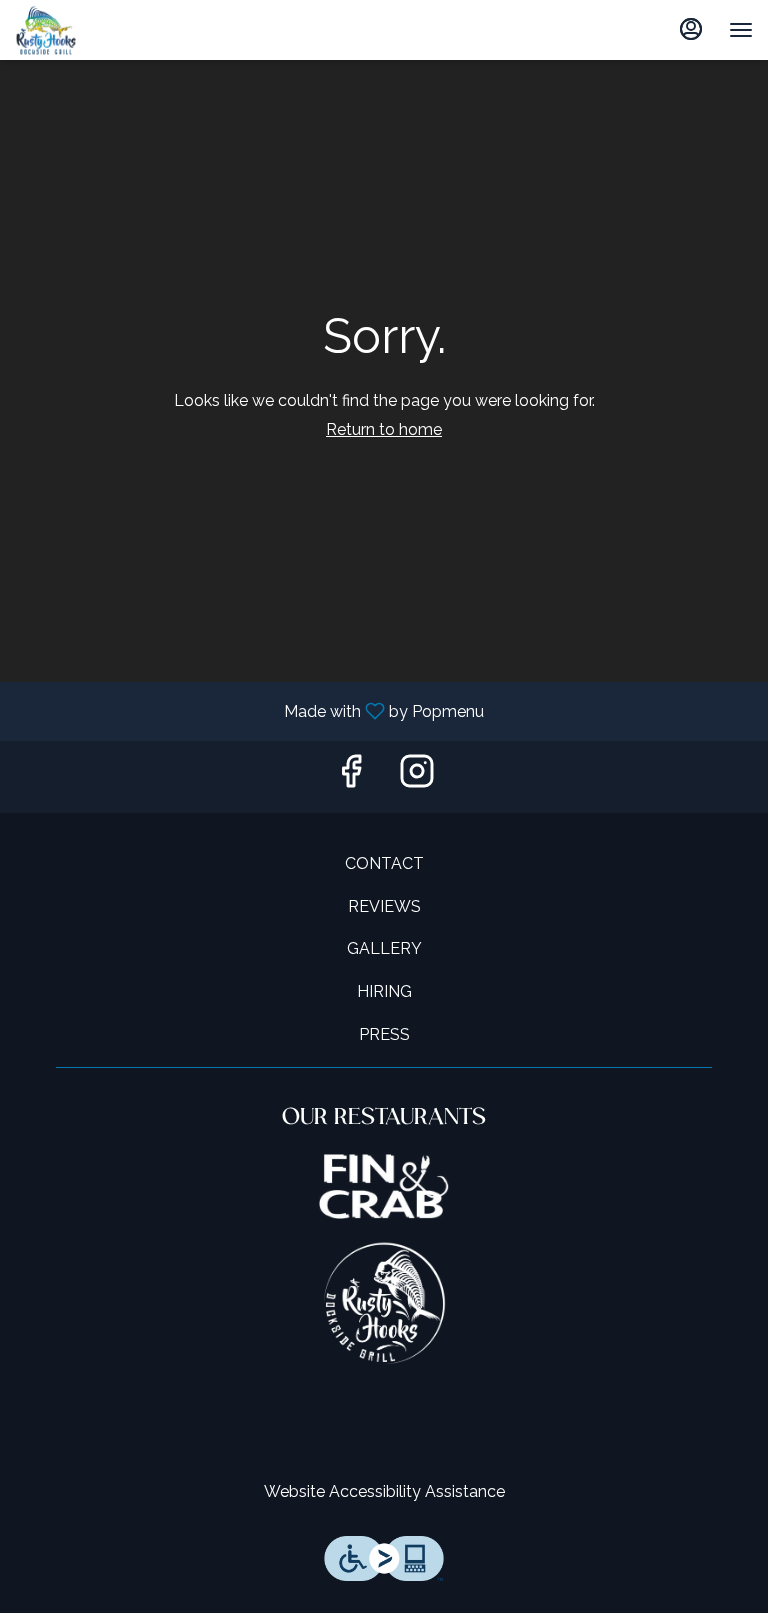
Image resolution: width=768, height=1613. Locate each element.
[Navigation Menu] (741, 30)
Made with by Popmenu (249, 710)
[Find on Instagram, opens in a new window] (417, 776)
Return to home (384, 429)
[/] (384, 1185)
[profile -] (691, 29)
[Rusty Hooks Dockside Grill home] (65, 30)
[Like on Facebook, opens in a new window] (351, 776)
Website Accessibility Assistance (384, 1491)
